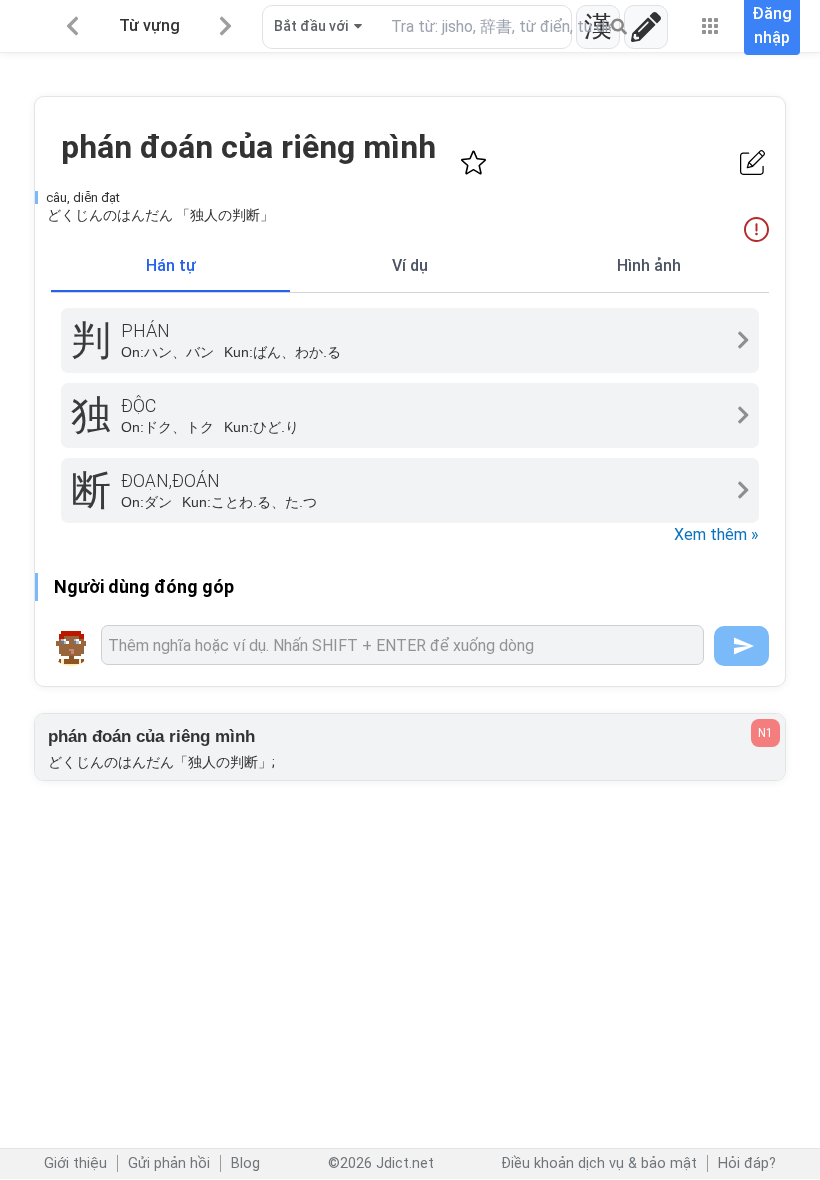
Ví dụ (410, 265)
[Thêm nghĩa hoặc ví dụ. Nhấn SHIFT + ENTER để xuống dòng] (402, 645)
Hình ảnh (649, 265)
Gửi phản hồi (169, 1163)
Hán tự (171, 265)
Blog (245, 1163)
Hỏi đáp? (747, 1163)
